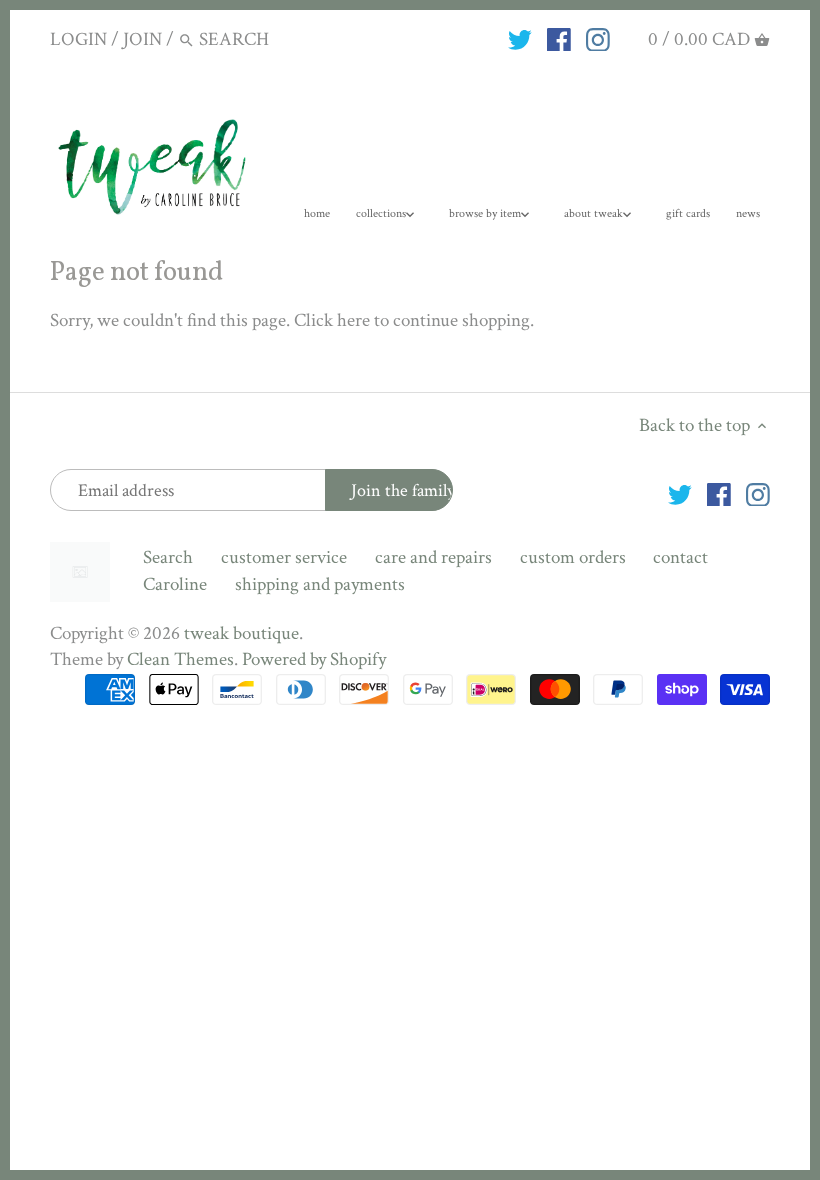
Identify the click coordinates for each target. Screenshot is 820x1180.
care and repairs (433, 557)
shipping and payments (320, 584)
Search (168, 557)
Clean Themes (180, 659)
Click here (332, 320)
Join (142, 39)
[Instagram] (598, 39)
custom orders (573, 557)
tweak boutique (241, 633)
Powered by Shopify (314, 659)
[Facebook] (559, 39)
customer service (284, 557)
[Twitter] (520, 39)
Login (78, 39)
